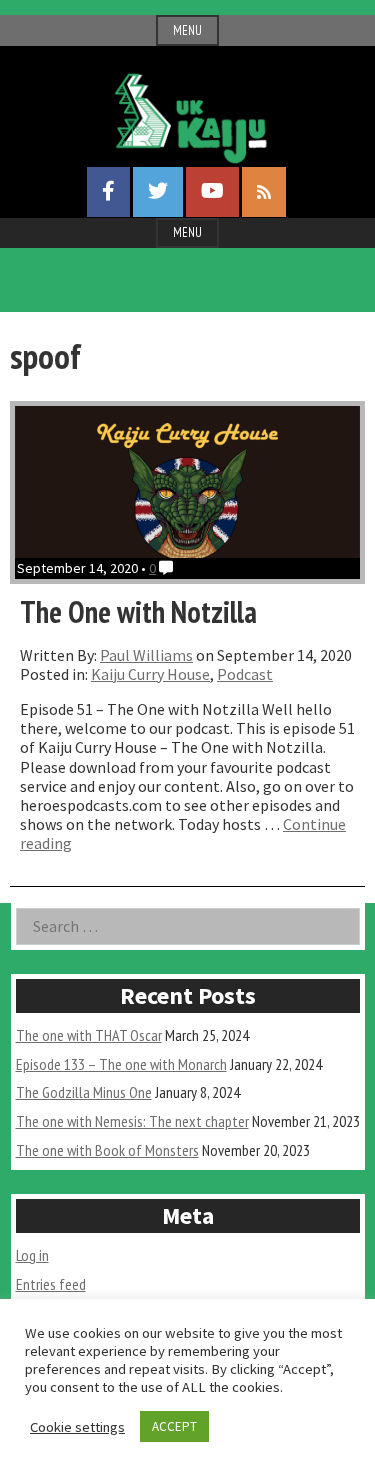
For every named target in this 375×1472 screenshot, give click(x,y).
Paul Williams (146, 655)
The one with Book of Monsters (107, 1150)
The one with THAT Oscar (89, 1035)
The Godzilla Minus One (84, 1092)
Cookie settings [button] (77, 1427)
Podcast (245, 674)
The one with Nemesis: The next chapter (132, 1121)
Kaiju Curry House (150, 674)
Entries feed (51, 1284)
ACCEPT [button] (174, 1426)
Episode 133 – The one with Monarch (121, 1064)
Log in (32, 1255)
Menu (187, 30)
